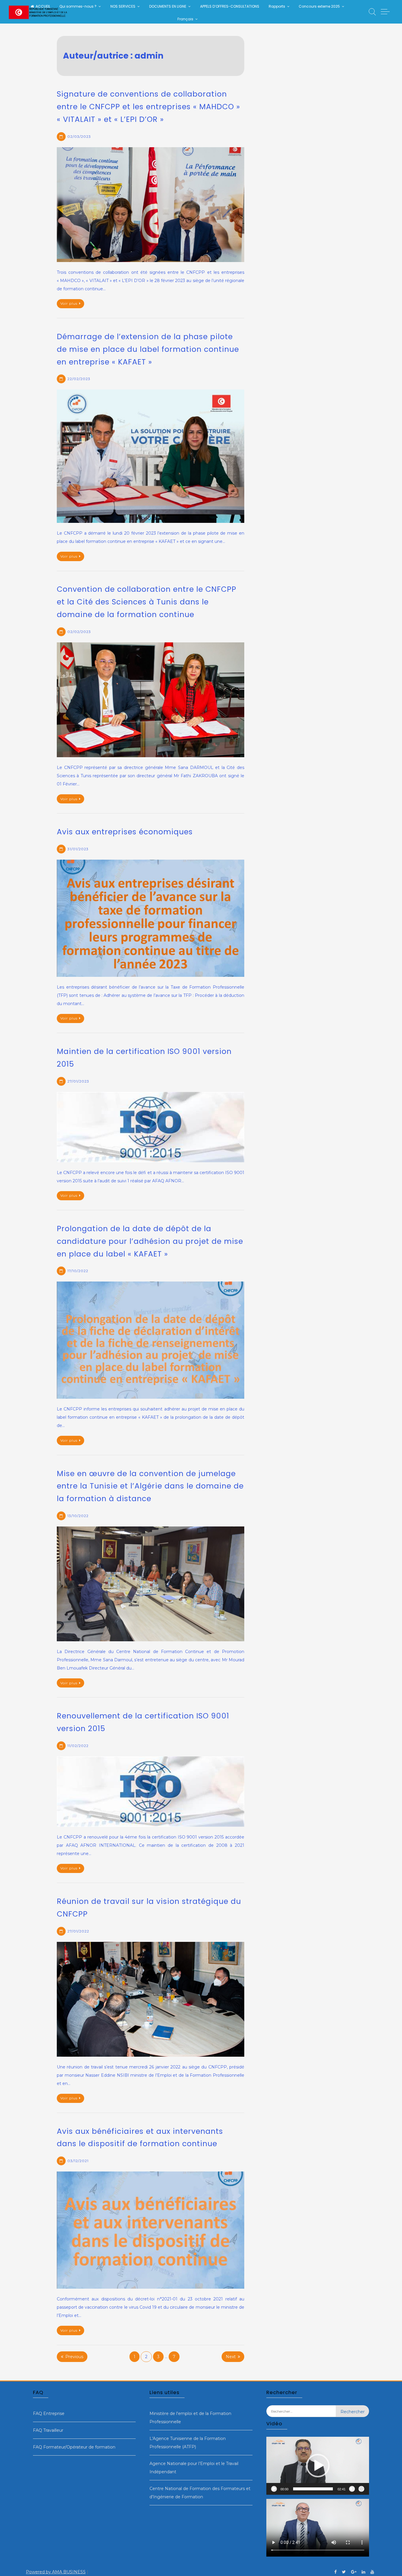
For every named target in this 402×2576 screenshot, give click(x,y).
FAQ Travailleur (48, 2430)
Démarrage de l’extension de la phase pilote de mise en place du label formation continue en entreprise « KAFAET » (148, 349)
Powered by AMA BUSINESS (56, 2572)
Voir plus (69, 303)
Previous (74, 2357)
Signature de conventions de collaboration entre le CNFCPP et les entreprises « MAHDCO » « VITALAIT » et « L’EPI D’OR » (148, 107)
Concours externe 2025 (319, 6)
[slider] (313, 2489)
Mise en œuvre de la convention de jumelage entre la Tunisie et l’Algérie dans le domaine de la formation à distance (150, 1486)
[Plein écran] (361, 2489)
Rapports (277, 6)
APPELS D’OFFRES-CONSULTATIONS (230, 6)
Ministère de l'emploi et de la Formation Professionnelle (190, 2418)
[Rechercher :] (301, 2416)
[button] (318, 2466)
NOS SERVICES (123, 6)
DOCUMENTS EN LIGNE (168, 6)
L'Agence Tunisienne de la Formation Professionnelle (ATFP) (188, 2443)
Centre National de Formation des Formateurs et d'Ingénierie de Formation (200, 2493)
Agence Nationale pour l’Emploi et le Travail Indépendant (194, 2468)
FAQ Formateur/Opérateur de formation (74, 2447)
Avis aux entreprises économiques (125, 832)
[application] (318, 2466)
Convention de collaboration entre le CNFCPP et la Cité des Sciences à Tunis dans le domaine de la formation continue (147, 602)
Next (231, 2357)
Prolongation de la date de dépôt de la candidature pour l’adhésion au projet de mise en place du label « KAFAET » (150, 1241)
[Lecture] (274, 2489)
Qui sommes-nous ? (78, 6)
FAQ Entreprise (49, 2413)
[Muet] (352, 2489)
